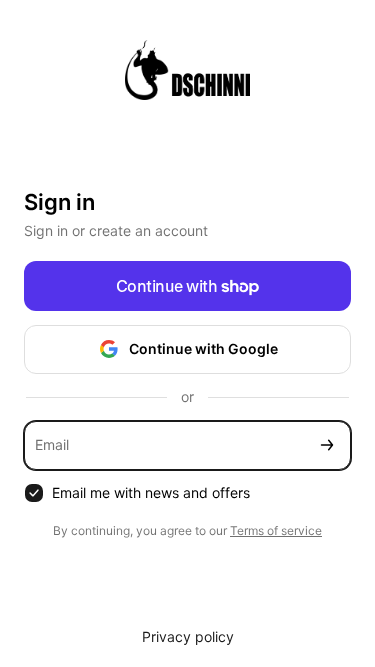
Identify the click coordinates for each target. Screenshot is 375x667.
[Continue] (327, 445)
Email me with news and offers (151, 492)
